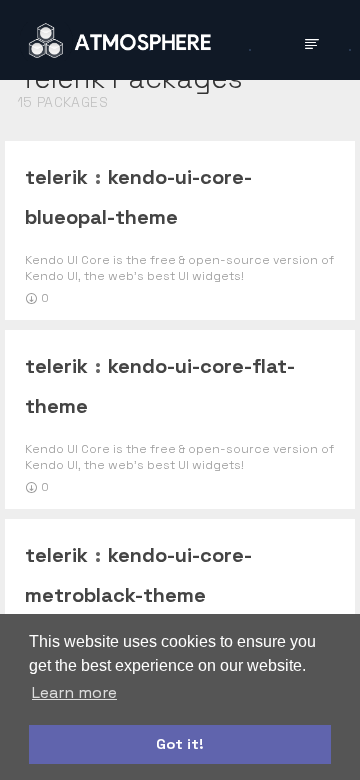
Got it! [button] (180, 744)
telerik (56, 177)
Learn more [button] (74, 692)
